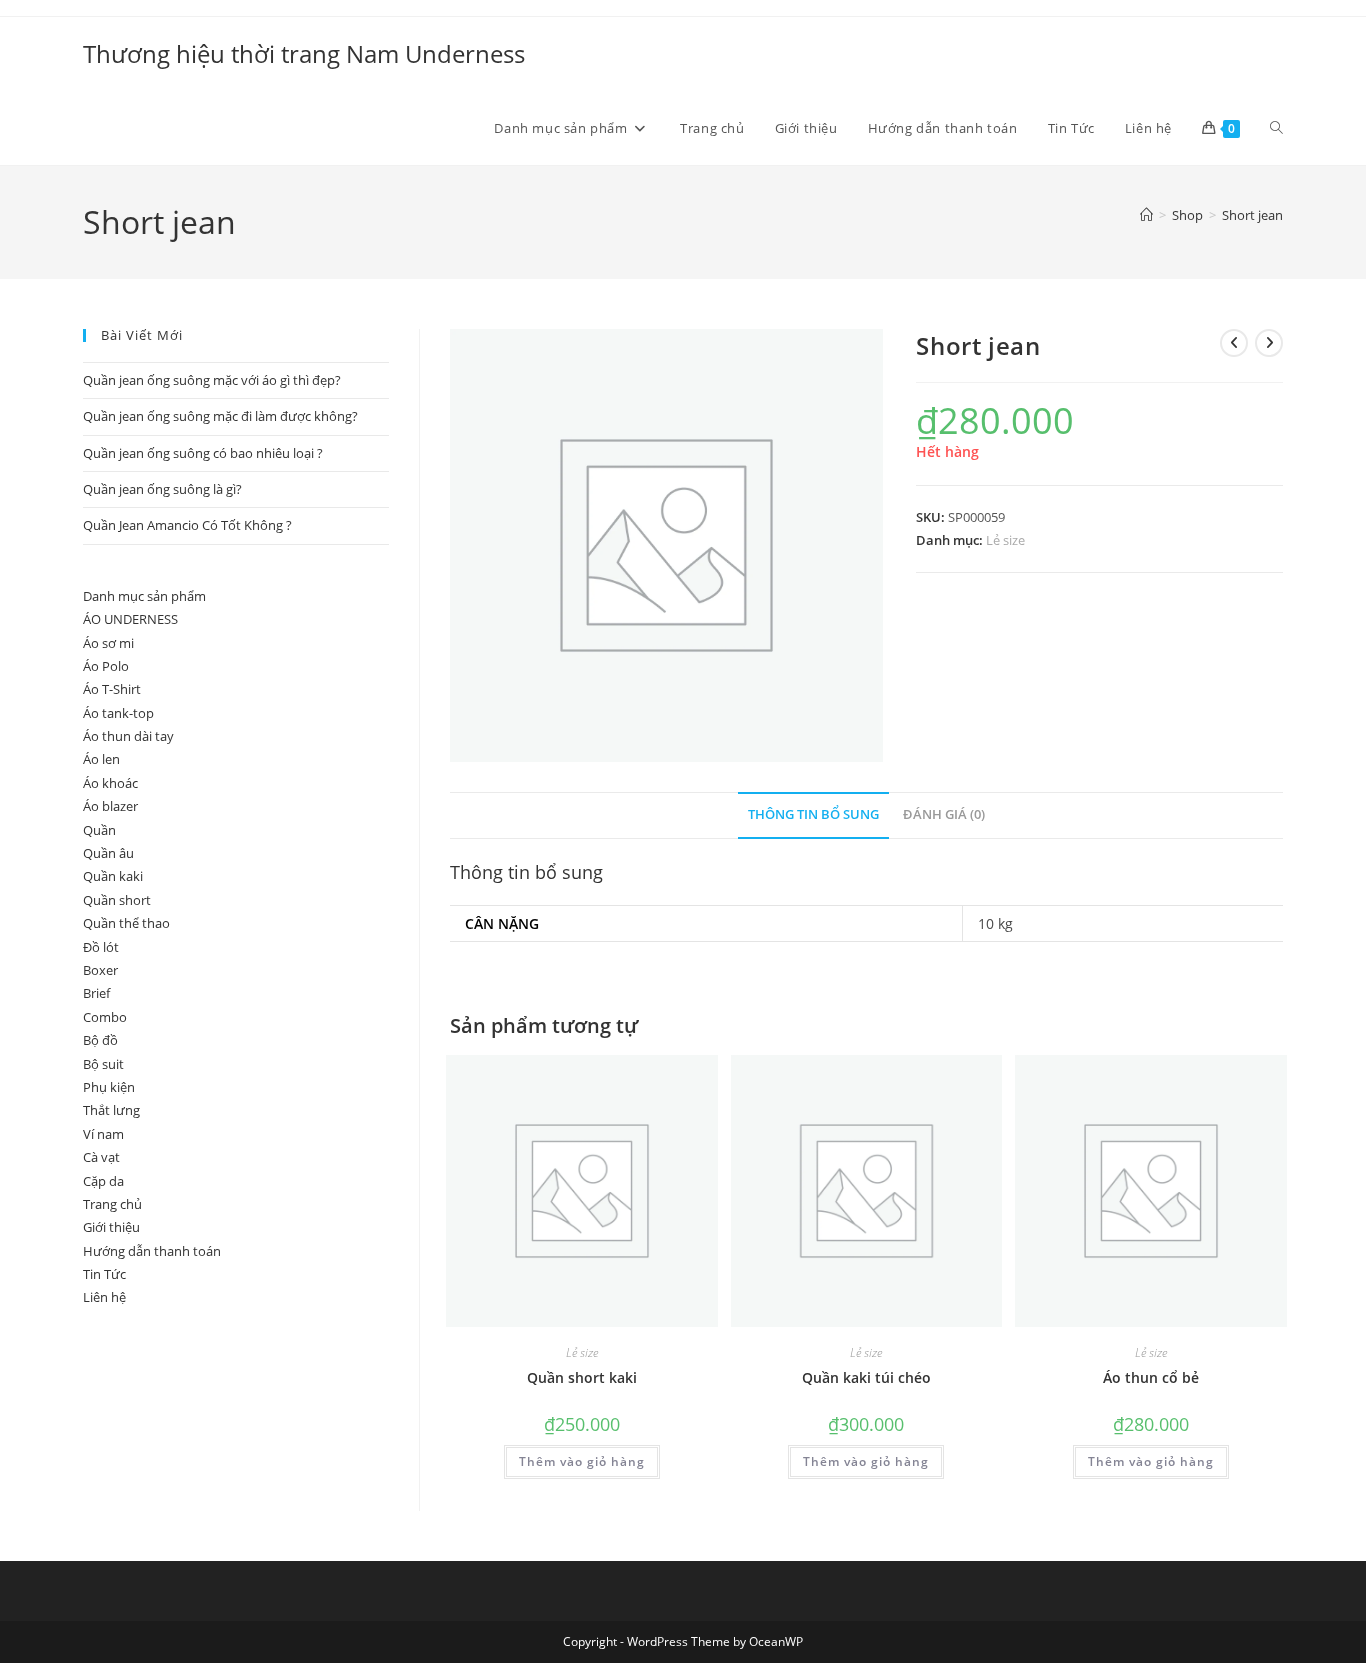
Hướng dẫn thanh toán (152, 1251)
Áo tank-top (118, 713)
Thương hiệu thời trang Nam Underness (304, 53)
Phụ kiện (109, 1087)
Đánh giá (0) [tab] (944, 814)
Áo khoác (110, 783)
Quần (99, 830)
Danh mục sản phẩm (144, 596)
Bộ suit (103, 1064)
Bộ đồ (100, 1040)
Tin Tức (104, 1274)
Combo (105, 1017)
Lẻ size (1005, 540)
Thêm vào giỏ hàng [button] (582, 1461)
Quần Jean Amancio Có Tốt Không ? (187, 525)
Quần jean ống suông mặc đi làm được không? (220, 416)
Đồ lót (101, 947)
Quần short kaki (582, 1377)
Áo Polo (106, 666)
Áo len (101, 759)
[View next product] (1269, 343)
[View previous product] (1234, 343)
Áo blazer (110, 806)
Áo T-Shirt (112, 689)
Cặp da (103, 1181)
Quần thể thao (126, 923)
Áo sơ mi (108, 643)
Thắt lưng (111, 1110)
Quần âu (108, 853)
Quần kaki (113, 876)
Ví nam (103, 1134)
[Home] (1146, 215)
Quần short (117, 900)
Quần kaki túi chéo (866, 1377)
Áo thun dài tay (128, 736)
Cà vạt (101, 1157)
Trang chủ (112, 1204)
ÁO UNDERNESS (130, 619)
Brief (96, 993)
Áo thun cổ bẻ (1151, 1377)
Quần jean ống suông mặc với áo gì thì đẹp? (212, 380)
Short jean (1252, 215)
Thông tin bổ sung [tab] (813, 814)
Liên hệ (104, 1297)
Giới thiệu (111, 1227)
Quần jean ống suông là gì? (162, 489)
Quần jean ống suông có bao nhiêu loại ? (203, 453)
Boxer (100, 970)
